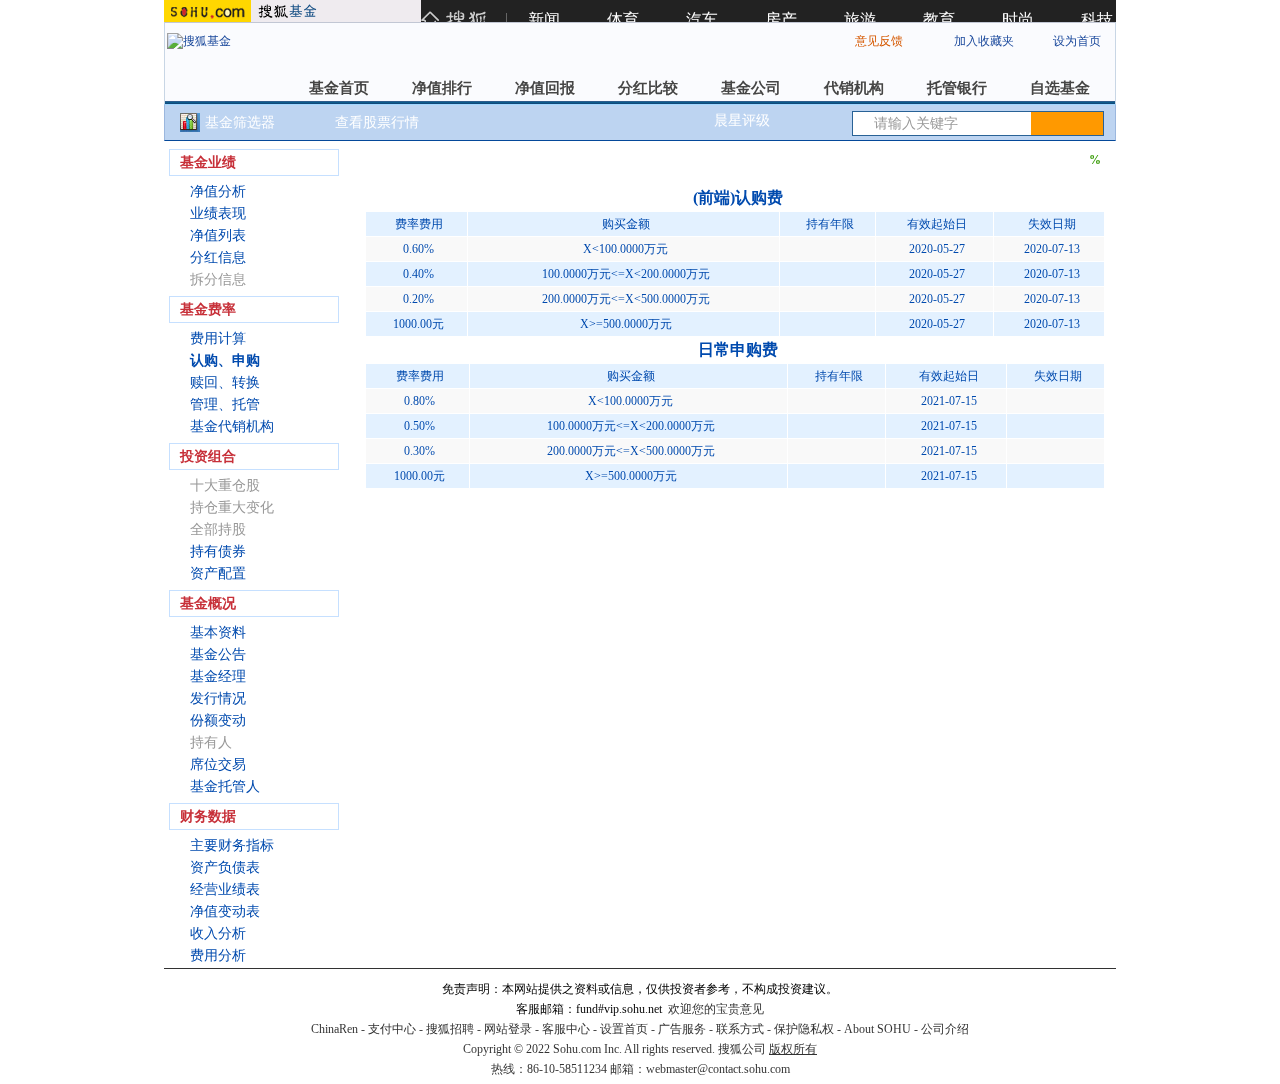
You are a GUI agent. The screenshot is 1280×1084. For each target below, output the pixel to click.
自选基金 (1060, 88)
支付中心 (392, 1029)
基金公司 (751, 88)
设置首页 (624, 1029)
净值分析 (218, 191)
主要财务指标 (232, 845)
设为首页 (1077, 41)
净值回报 (545, 88)
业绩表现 (218, 213)
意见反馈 (879, 41)
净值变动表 (225, 911)
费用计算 (218, 338)
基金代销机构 (232, 426)
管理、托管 (225, 404)
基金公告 (218, 654)
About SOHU (877, 1029)
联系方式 (740, 1029)
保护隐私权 (804, 1029)
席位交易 (218, 764)
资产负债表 (225, 867)
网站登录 (508, 1029)
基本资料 (218, 632)
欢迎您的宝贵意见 (716, 1009)
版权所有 (793, 1049)
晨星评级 (742, 120)
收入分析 (218, 933)
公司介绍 (945, 1029)
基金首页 (339, 88)
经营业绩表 (225, 889)
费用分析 (218, 955)
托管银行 (957, 88)
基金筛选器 (240, 122)
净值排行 (442, 88)
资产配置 (218, 573)
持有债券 (218, 551)
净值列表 (218, 235)
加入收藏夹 (984, 41)
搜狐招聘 (450, 1029)
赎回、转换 (225, 382)
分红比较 (648, 88)
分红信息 (218, 257)
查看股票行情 (377, 122)
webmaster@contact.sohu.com (718, 1069)
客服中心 (566, 1029)
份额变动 (218, 720)
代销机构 (854, 88)
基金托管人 (225, 786)
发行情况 (218, 698)
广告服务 (682, 1029)
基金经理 (218, 676)
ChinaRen (334, 1029)
